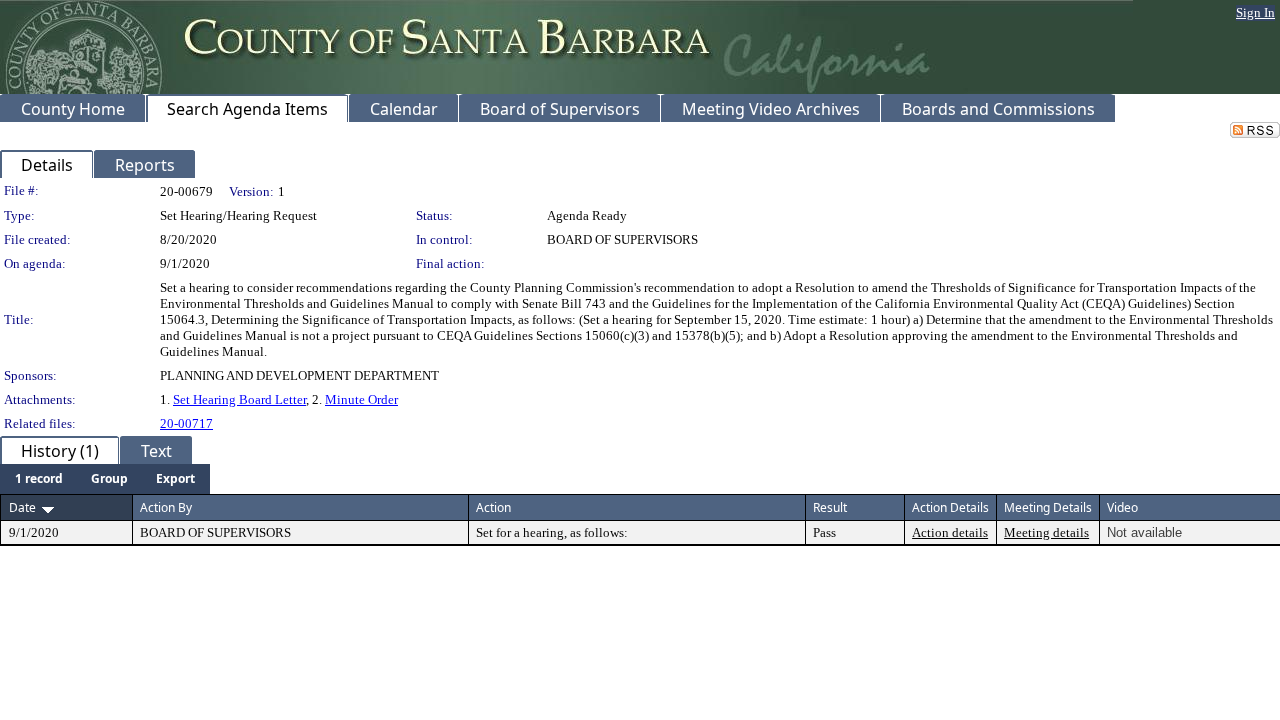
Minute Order (361, 399)
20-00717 (186, 423)
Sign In (1255, 12)
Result (830, 507)
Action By (166, 507)
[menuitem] (39, 479)
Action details (950, 532)
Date (22, 507)
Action (493, 507)
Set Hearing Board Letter (239, 399)
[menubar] (105, 479)
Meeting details (1046, 532)
